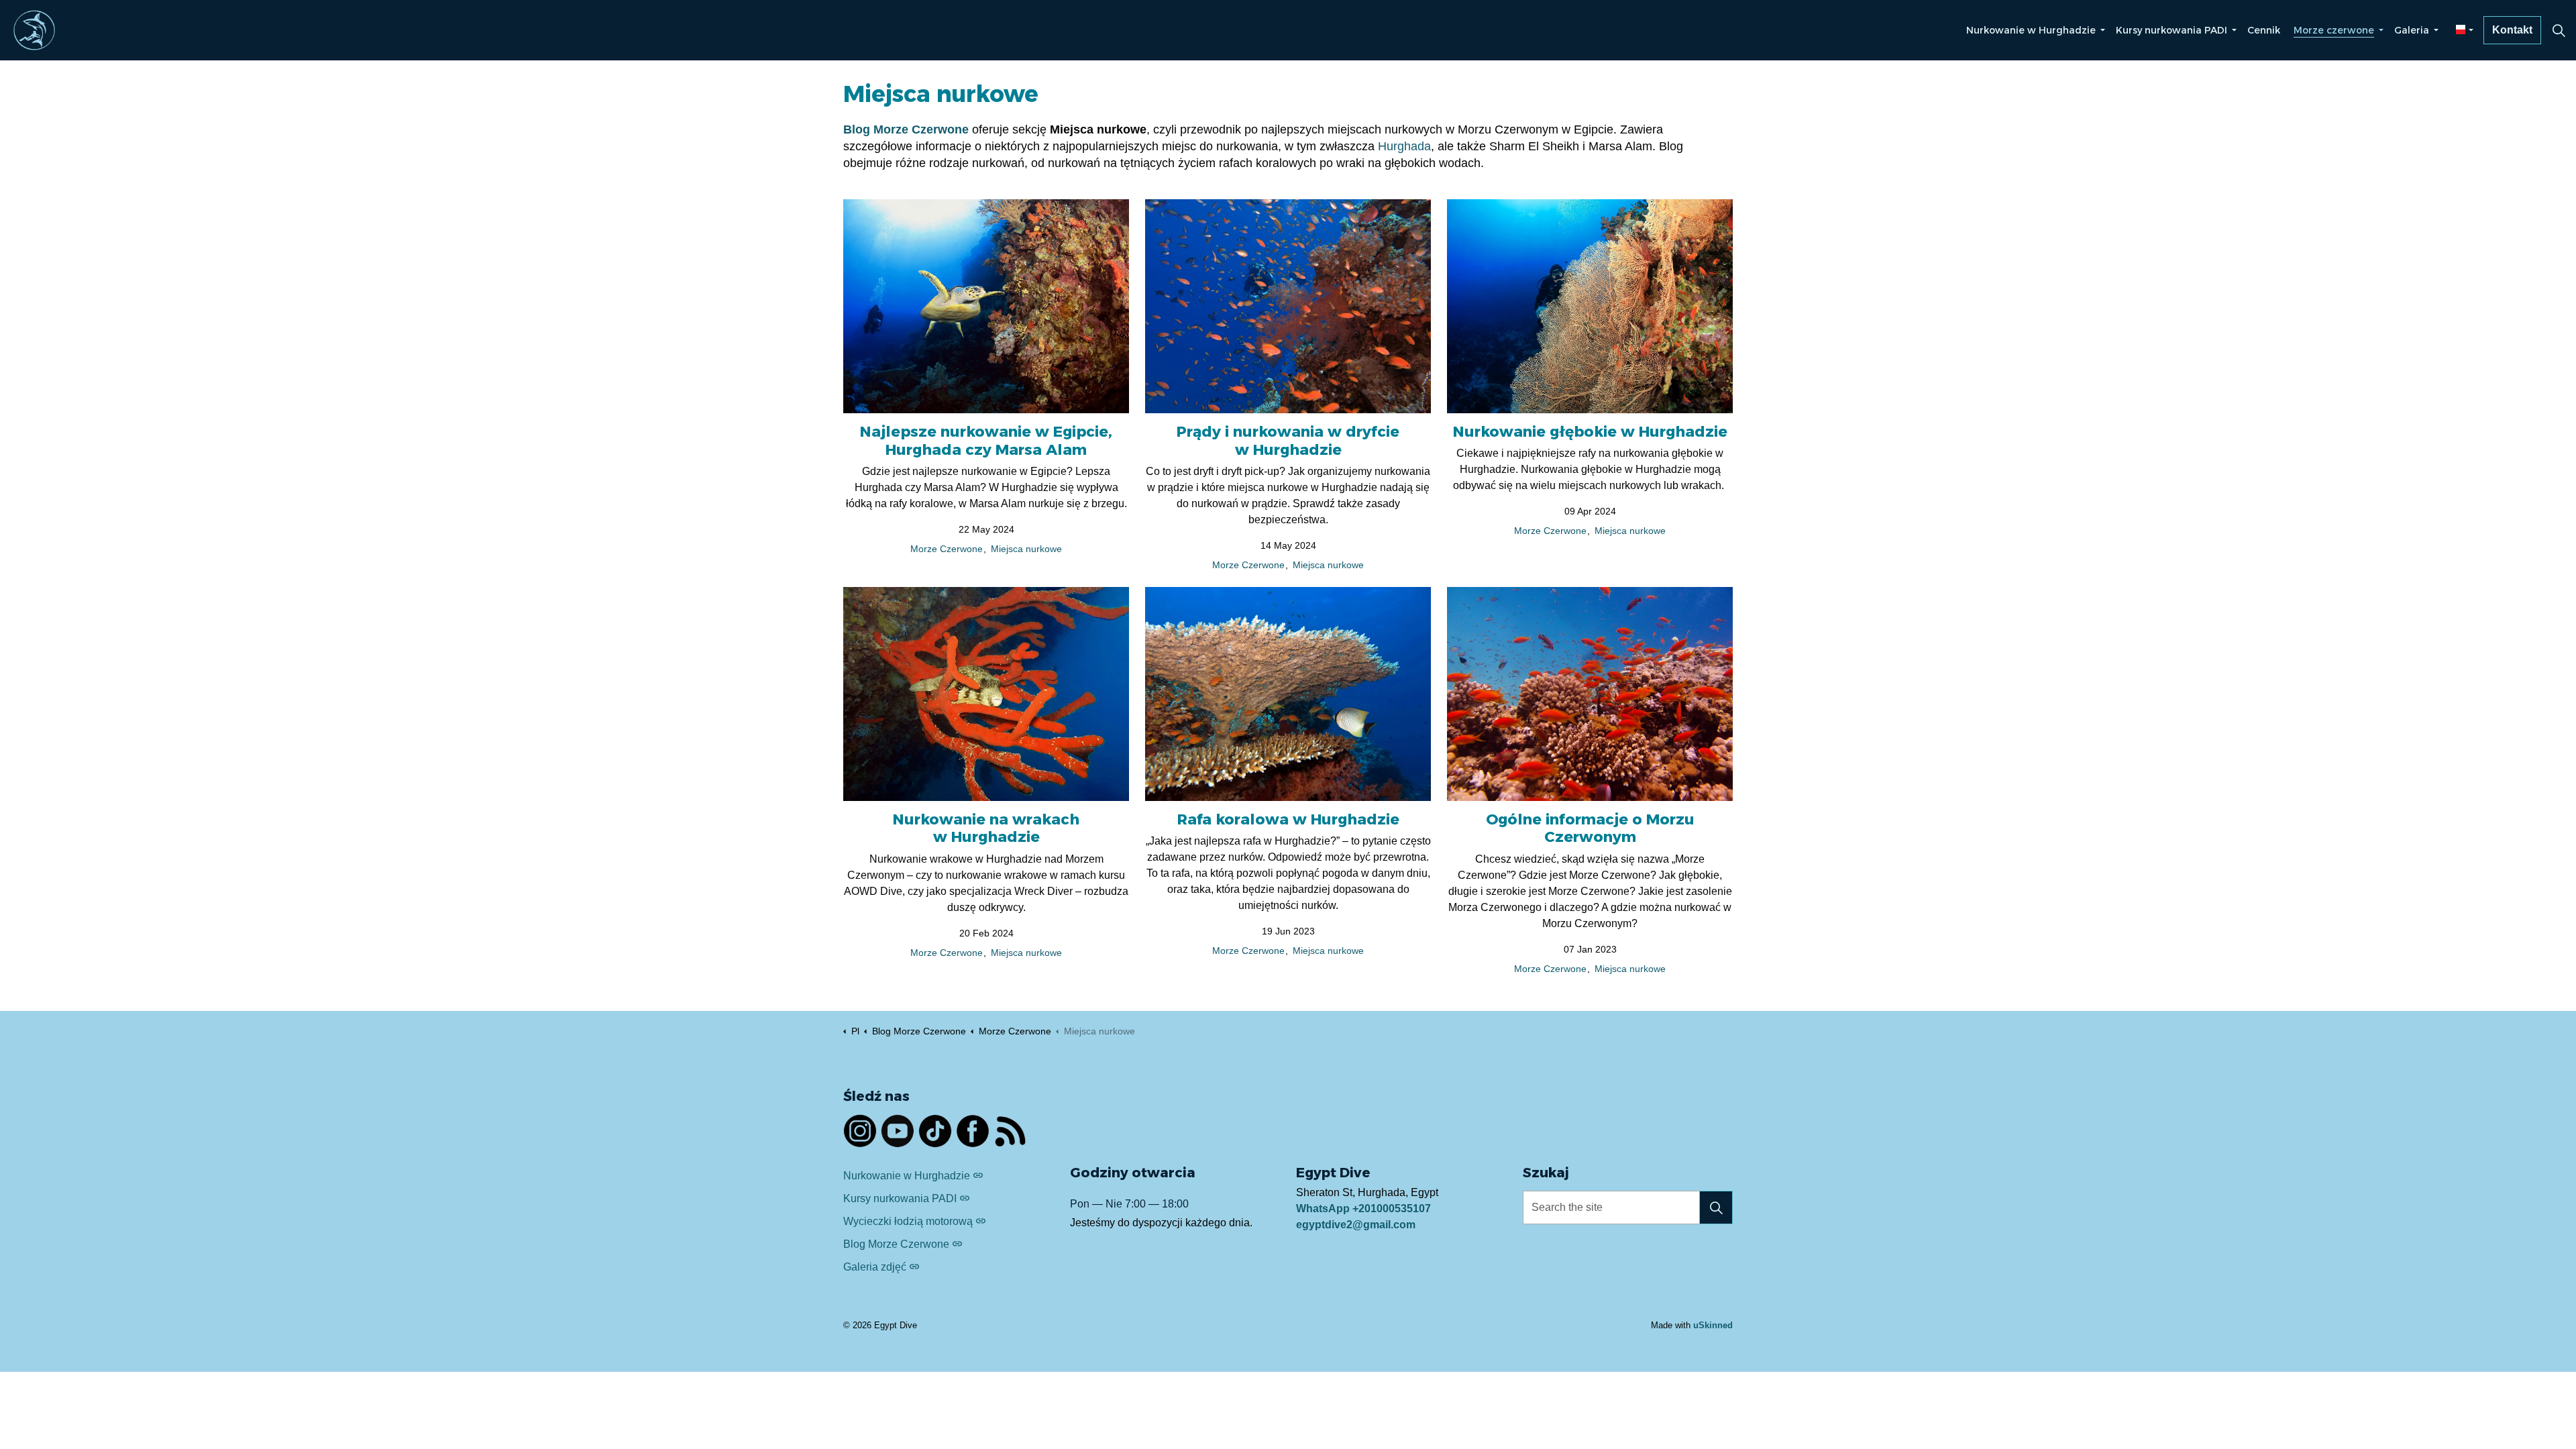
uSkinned (1713, 1325)
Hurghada (1404, 146)
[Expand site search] (2559, 30)
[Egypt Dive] (34, 30)
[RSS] (1010, 1131)
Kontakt (2512, 30)
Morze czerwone (2334, 30)
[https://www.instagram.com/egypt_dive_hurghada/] (860, 1131)
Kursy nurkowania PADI (2171, 30)
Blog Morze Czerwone (896, 1244)
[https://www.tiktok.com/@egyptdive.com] (935, 1131)
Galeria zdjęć (875, 1267)
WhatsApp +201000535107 (1363, 1209)
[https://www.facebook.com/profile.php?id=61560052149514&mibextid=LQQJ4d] (973, 1131)
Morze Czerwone (947, 549)
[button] (1716, 1207)
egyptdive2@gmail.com (1356, 1225)
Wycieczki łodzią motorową (908, 1221)
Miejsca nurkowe (1026, 549)
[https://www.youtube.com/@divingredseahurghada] (898, 1131)
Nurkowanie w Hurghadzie (2031, 30)
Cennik (2264, 30)
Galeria (2412, 30)
